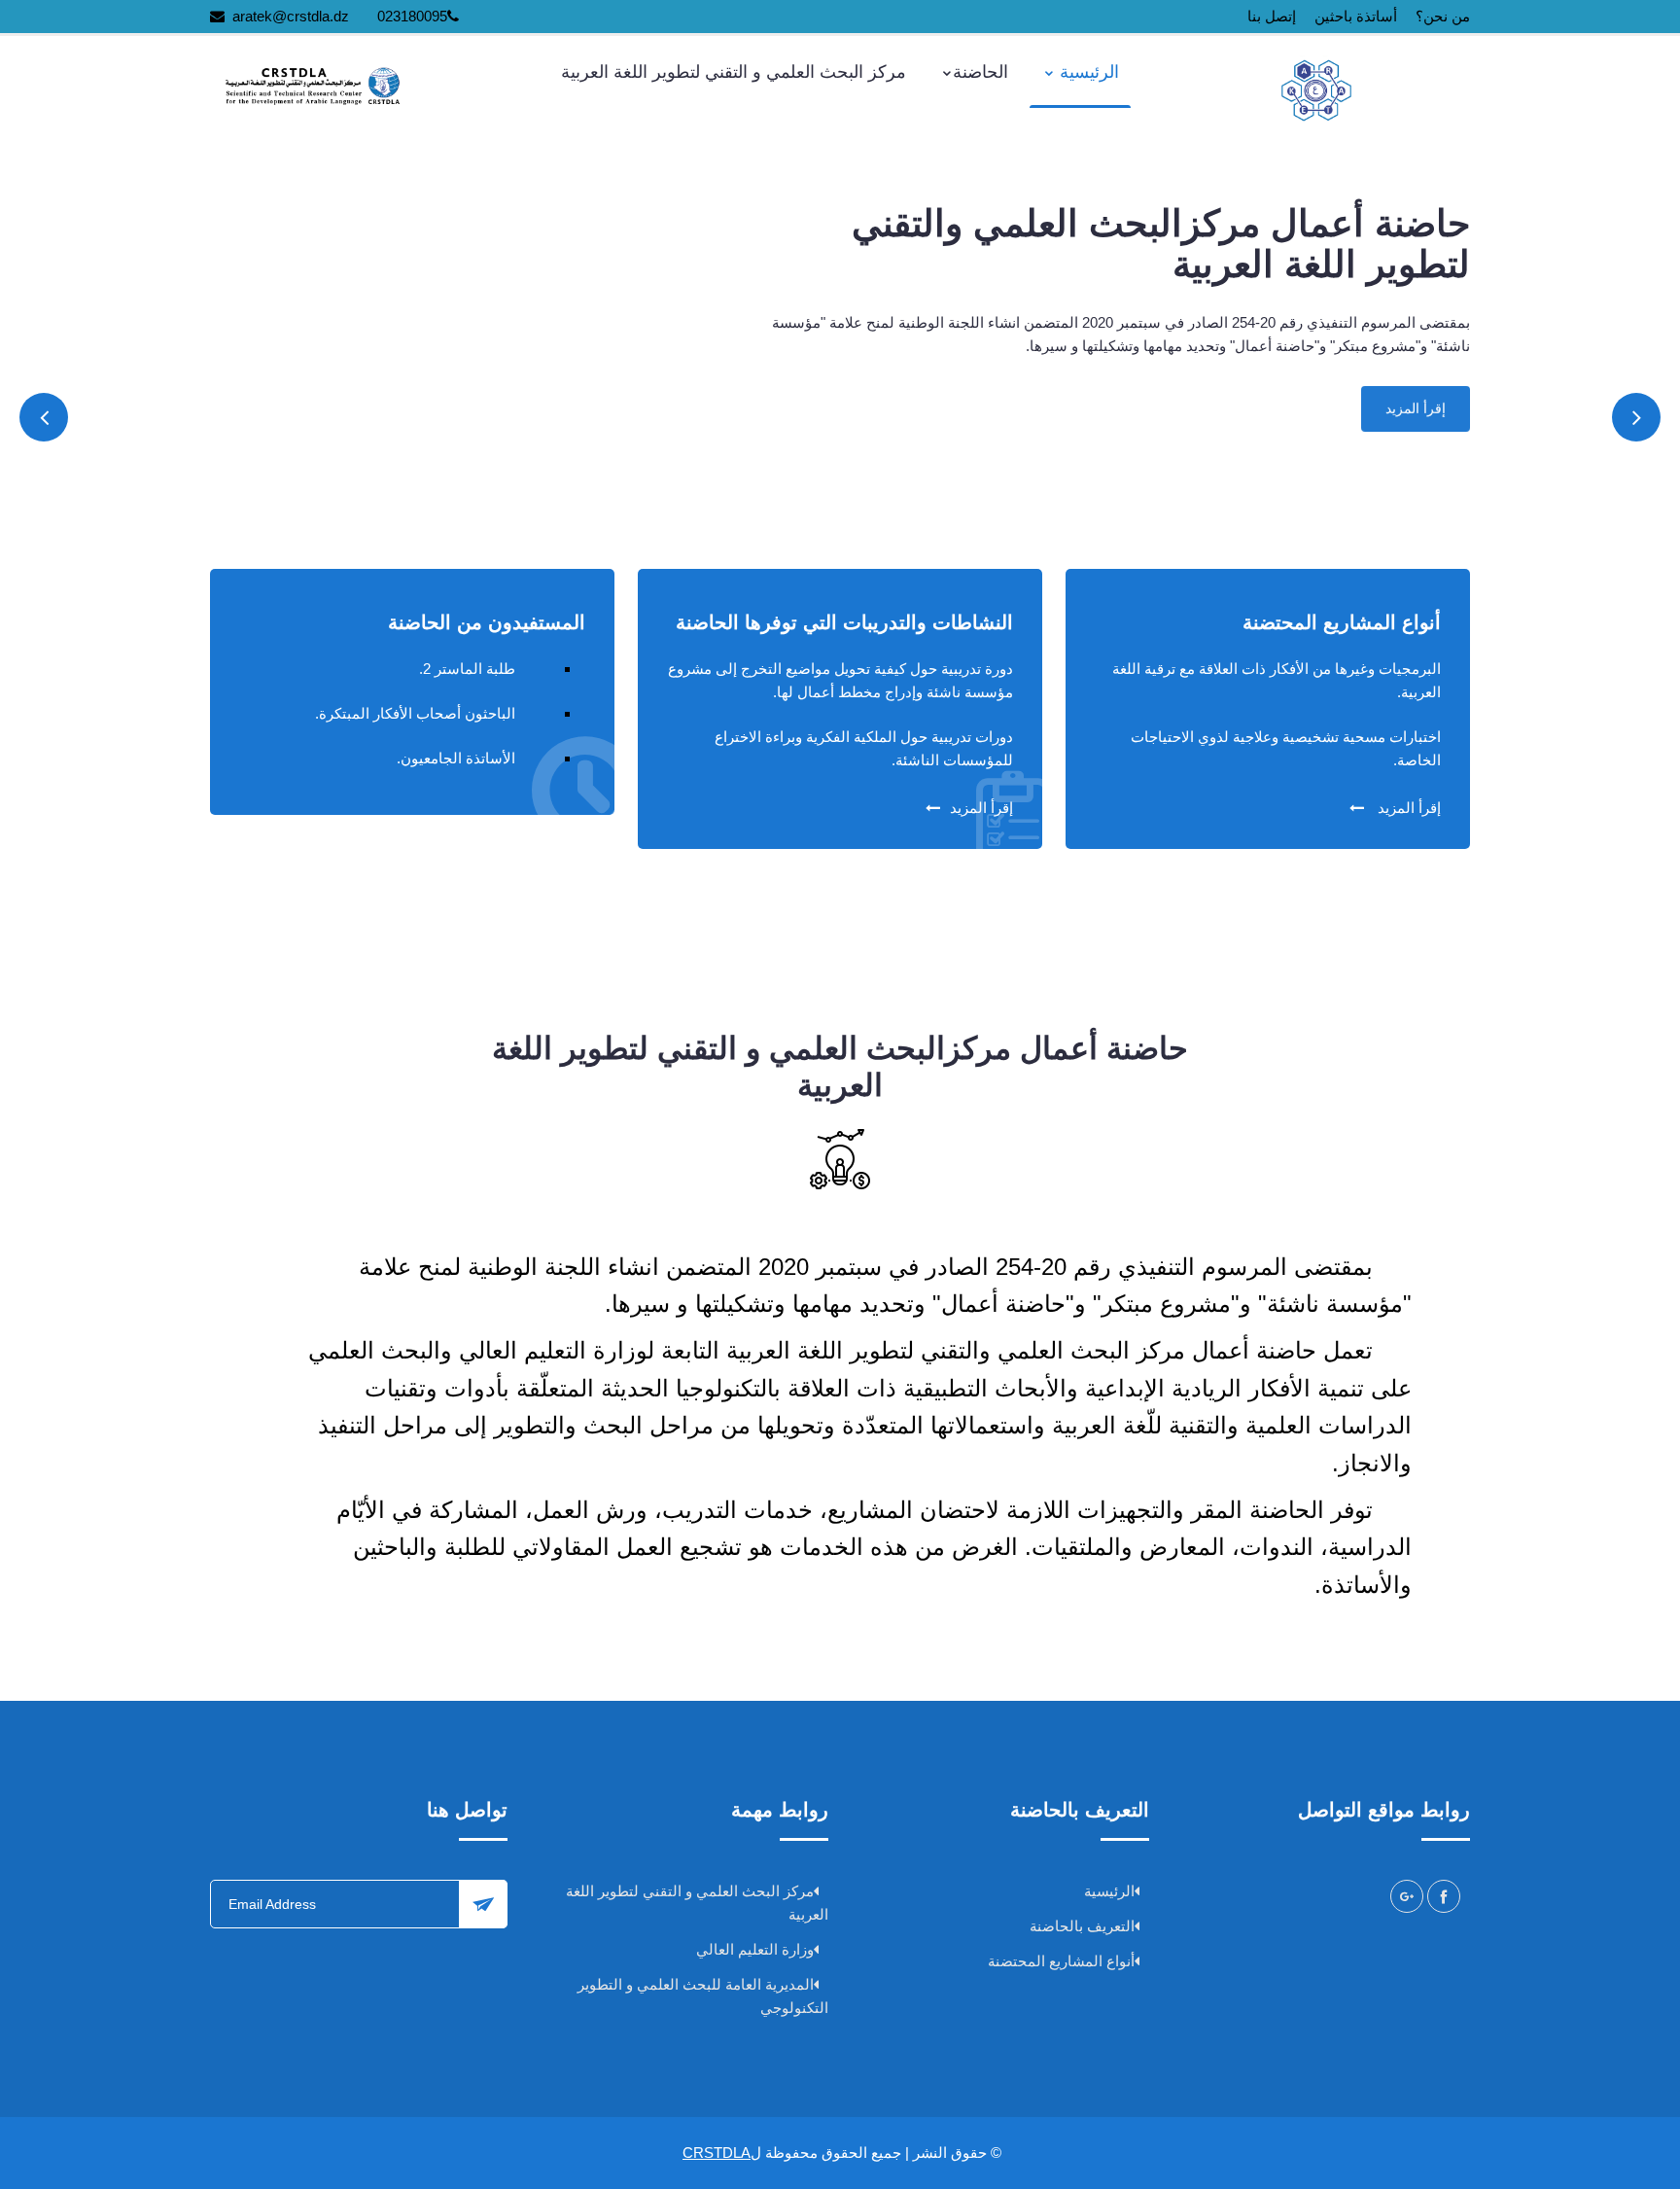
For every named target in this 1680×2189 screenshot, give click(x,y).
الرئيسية (1087, 72)
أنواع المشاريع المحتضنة (1061, 1961)
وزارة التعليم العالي (755, 1949)
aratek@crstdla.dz (291, 16)
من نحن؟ (1443, 16)
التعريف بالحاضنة (1082, 1926)
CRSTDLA (717, 2153)
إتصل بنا (1272, 16)
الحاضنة (980, 72)
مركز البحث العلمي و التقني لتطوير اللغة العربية (734, 72)
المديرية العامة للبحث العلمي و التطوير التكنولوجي (703, 1996)
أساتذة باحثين (1356, 16)
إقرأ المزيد (1416, 409)
